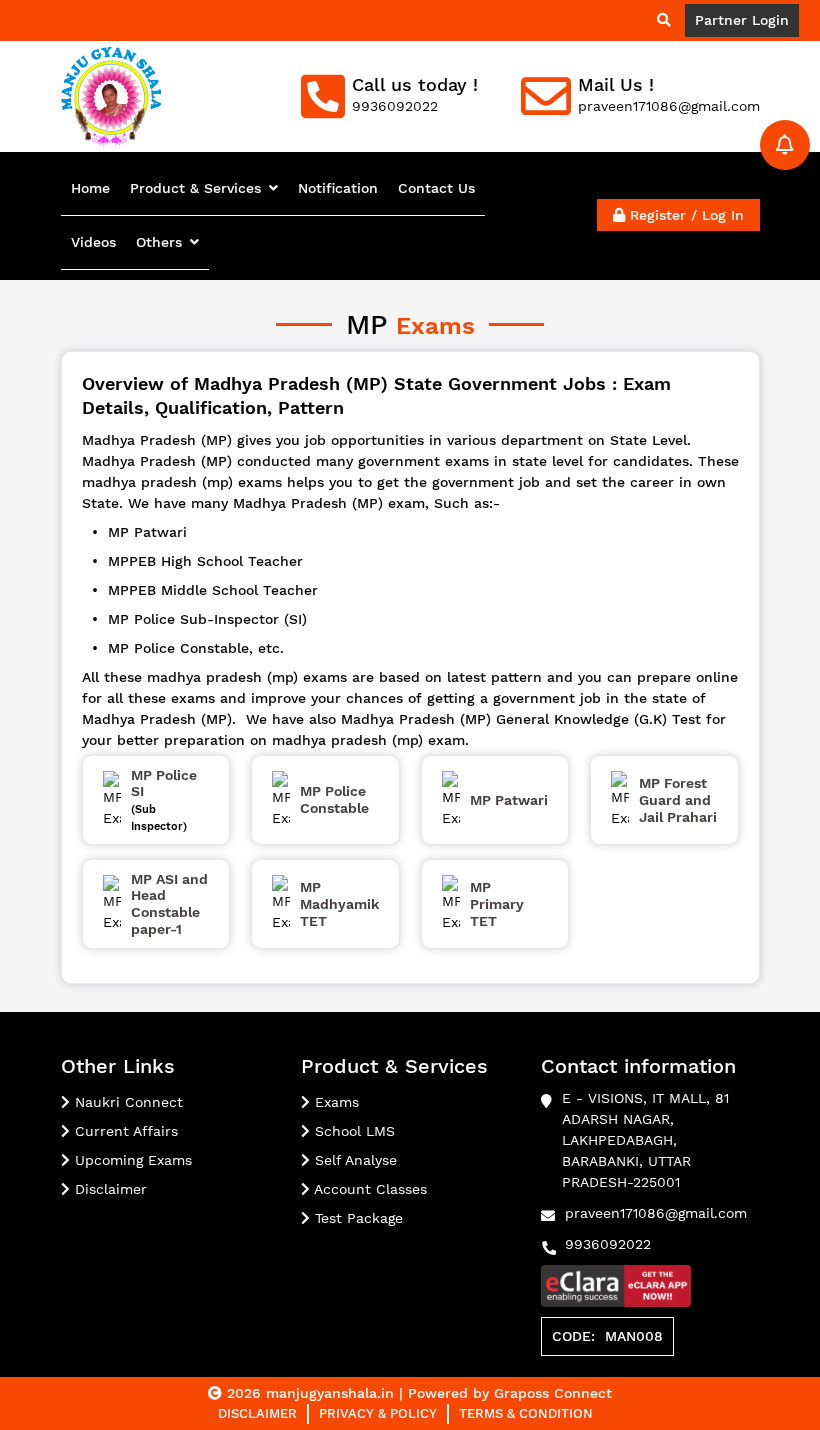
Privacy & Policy (378, 1413)
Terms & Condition (526, 1413)
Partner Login (742, 20)
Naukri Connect (126, 1102)
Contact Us (436, 188)
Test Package (356, 1218)
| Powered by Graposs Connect (505, 1393)
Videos (93, 242)
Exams (334, 1102)
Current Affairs (124, 1131)
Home (90, 188)
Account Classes (368, 1189)
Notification (338, 188)
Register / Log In (684, 215)
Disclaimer (108, 1189)
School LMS (352, 1131)
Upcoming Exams (131, 1160)
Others (159, 242)
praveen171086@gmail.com (656, 1213)
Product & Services (195, 188)
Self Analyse (353, 1160)
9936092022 (608, 1244)
